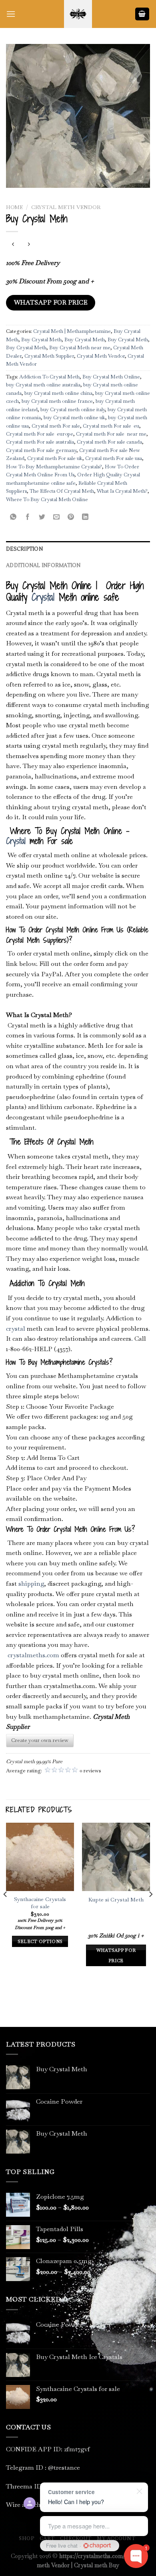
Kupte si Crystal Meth (116, 1900)
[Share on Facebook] (28, 517)
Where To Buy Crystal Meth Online (47, 499)
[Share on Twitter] (42, 517)
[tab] (78, 549)
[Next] (150, 1910)
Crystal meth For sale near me (111, 434)
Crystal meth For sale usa (114, 458)
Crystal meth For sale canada (109, 442)
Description (24, 549)
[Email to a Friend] (57, 517)
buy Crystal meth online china (58, 393)
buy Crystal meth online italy (73, 409)
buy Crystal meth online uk (74, 417)
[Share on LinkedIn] (85, 517)
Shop (26, 2538)
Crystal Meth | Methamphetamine (72, 331)
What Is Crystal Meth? (122, 491)
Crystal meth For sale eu (111, 426)
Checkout (76, 2538)
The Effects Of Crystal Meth (62, 491)
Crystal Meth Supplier (49, 356)
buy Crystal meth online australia (43, 385)
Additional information (43, 565)
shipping (31, 1584)
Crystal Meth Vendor (66, 207)
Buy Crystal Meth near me (80, 347)
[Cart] (142, 14)
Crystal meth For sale (56, 426)
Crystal (43, 597)
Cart (47, 2538)
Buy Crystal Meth (41, 339)
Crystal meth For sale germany (41, 450)
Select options (40, 1941)
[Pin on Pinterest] (71, 517)
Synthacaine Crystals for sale (40, 1903)
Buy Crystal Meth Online (111, 377)
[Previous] (6, 1910)
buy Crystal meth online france (57, 401)
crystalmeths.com (33, 1655)
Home (14, 207)
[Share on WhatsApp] (13, 517)
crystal (16, 1329)
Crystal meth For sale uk (55, 458)
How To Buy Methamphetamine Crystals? (54, 467)
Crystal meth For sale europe (40, 434)
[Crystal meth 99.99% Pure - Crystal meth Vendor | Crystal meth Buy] (78, 14)
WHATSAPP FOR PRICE (51, 303)
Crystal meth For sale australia (40, 442)
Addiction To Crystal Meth (49, 377)
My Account (116, 2538)
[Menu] (11, 14)
